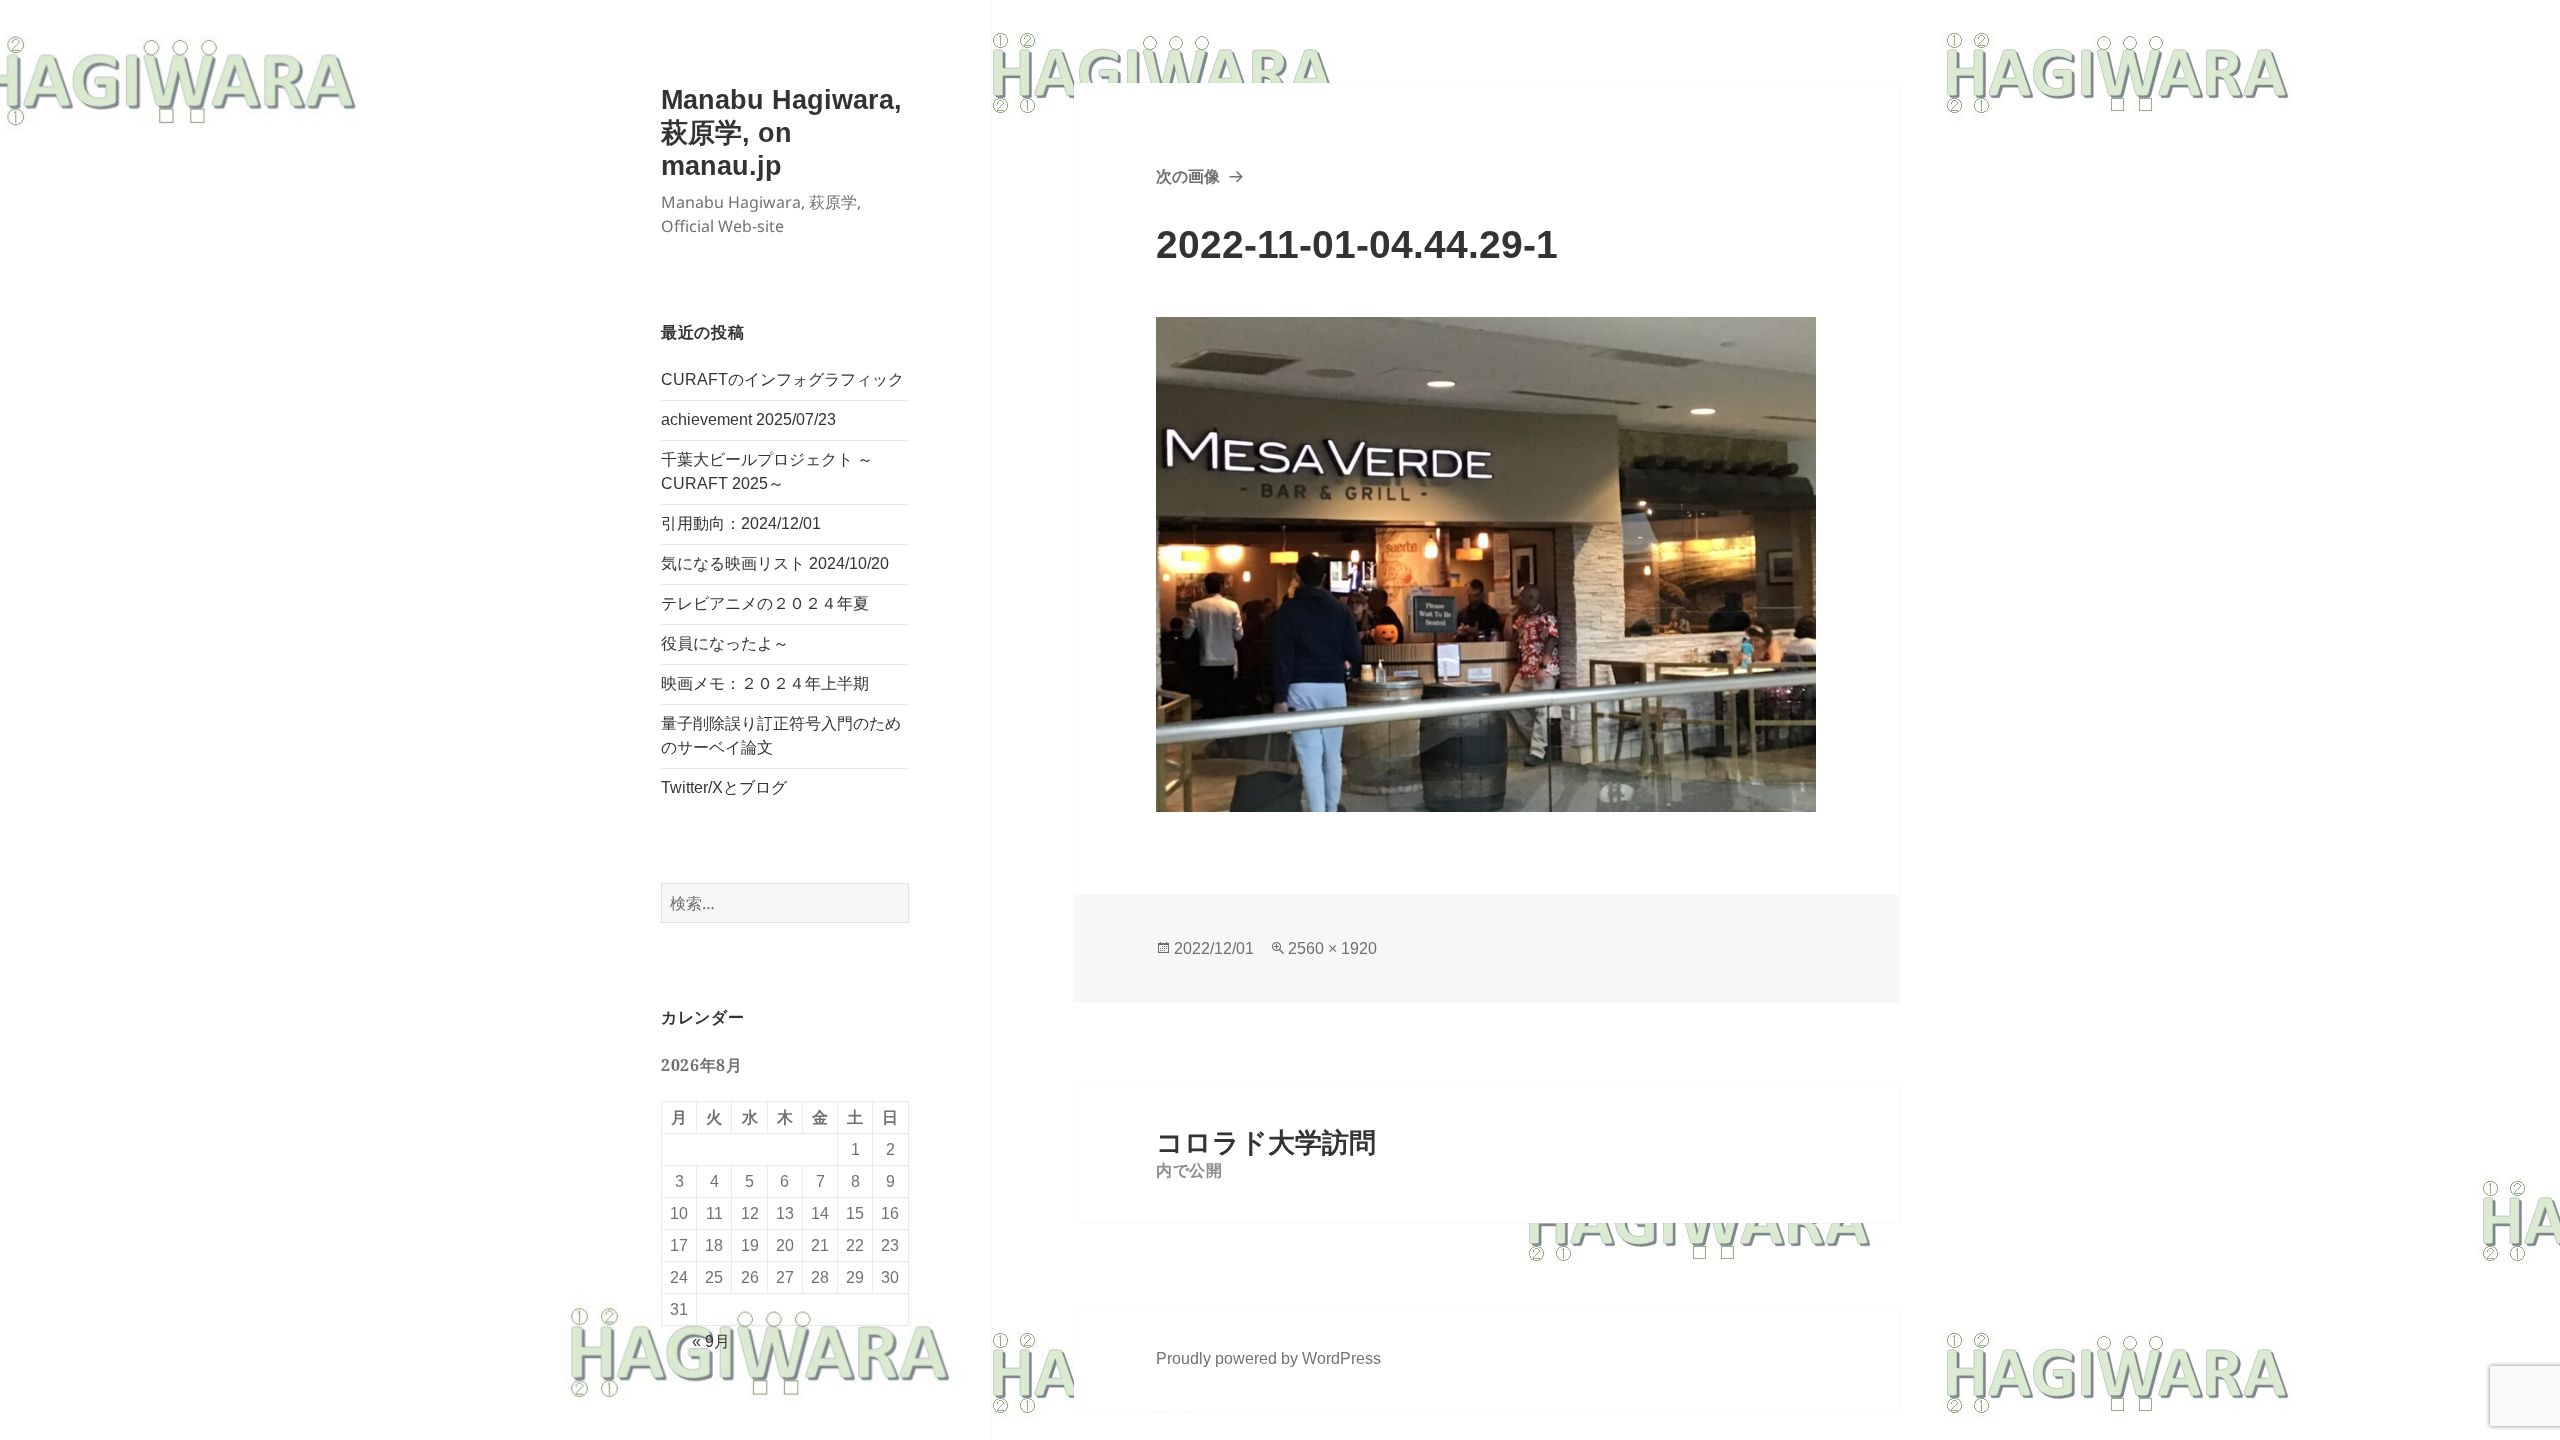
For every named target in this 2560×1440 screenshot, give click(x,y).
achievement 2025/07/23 (748, 419)
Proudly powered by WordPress (1268, 1358)
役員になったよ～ (725, 643)
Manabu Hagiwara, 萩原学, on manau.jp (781, 133)
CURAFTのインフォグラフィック (782, 379)
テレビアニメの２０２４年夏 (765, 603)
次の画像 (1188, 176)
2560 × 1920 (1332, 948)
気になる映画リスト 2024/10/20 (775, 563)
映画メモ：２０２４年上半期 (765, 683)
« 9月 (711, 1341)
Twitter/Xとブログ (724, 787)
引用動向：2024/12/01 (741, 523)
